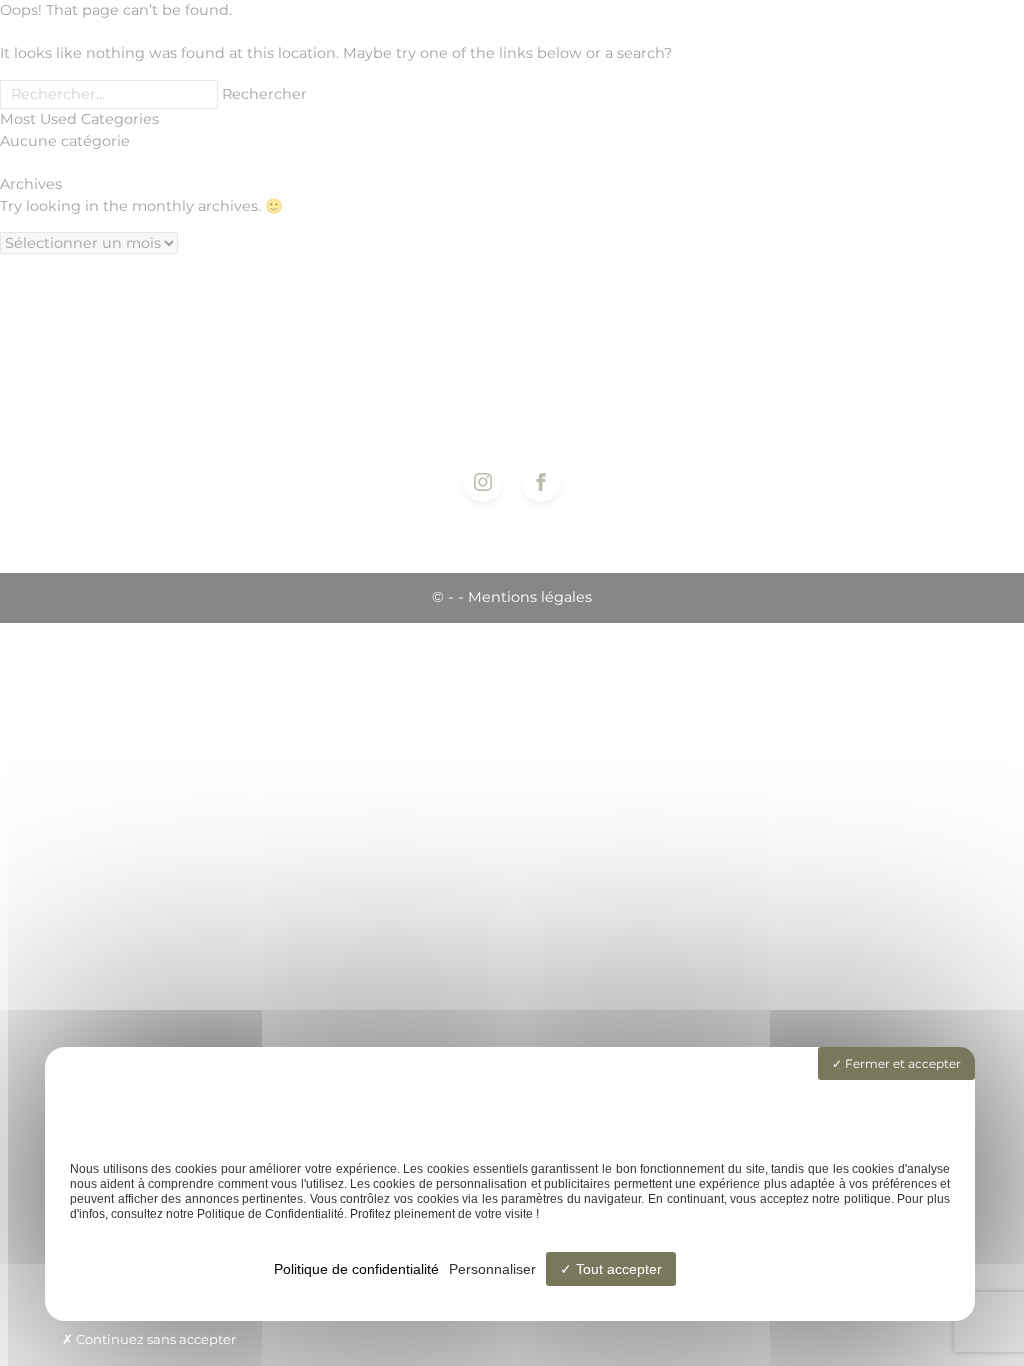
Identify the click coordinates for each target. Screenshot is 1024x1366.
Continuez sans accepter (154, 1339)
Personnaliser (492, 1269)
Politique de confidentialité (356, 1269)
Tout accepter (617, 1269)
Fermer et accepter (901, 1063)
